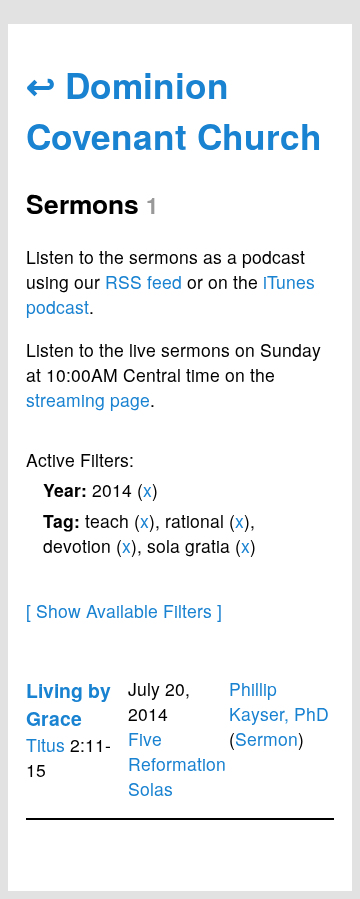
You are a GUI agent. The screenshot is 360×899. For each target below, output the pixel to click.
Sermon (266, 738)
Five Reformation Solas (177, 763)
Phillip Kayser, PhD (279, 701)
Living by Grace (68, 704)
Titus (45, 744)
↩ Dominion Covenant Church (174, 110)
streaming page (88, 399)
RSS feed (143, 281)
